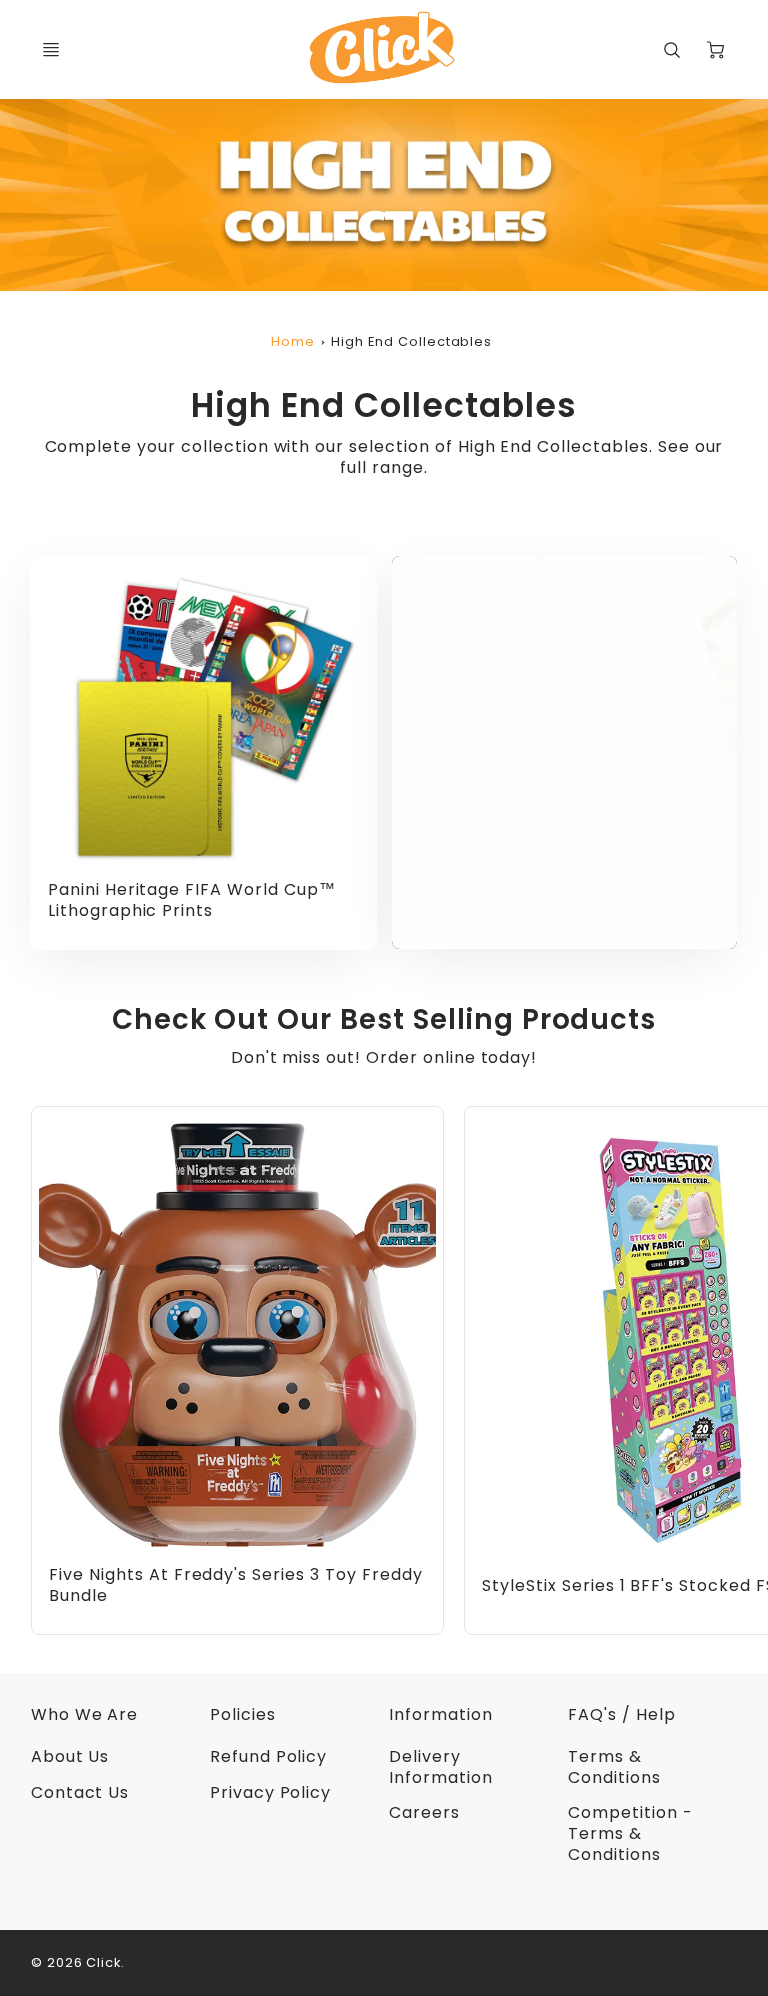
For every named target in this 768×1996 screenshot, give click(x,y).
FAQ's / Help (622, 1714)
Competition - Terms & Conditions (630, 1833)
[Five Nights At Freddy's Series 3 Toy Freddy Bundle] (237, 1335)
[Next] (720, 1371)
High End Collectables (411, 341)
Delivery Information (441, 1767)
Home (293, 341)
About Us (70, 1756)
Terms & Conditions (614, 1767)
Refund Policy (268, 1756)
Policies (243, 1714)
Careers (424, 1812)
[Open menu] (51, 50)
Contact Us (80, 1792)
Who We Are (85, 1714)
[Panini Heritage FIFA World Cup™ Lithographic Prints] (203, 717)
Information (441, 1714)
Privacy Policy (270, 1792)
